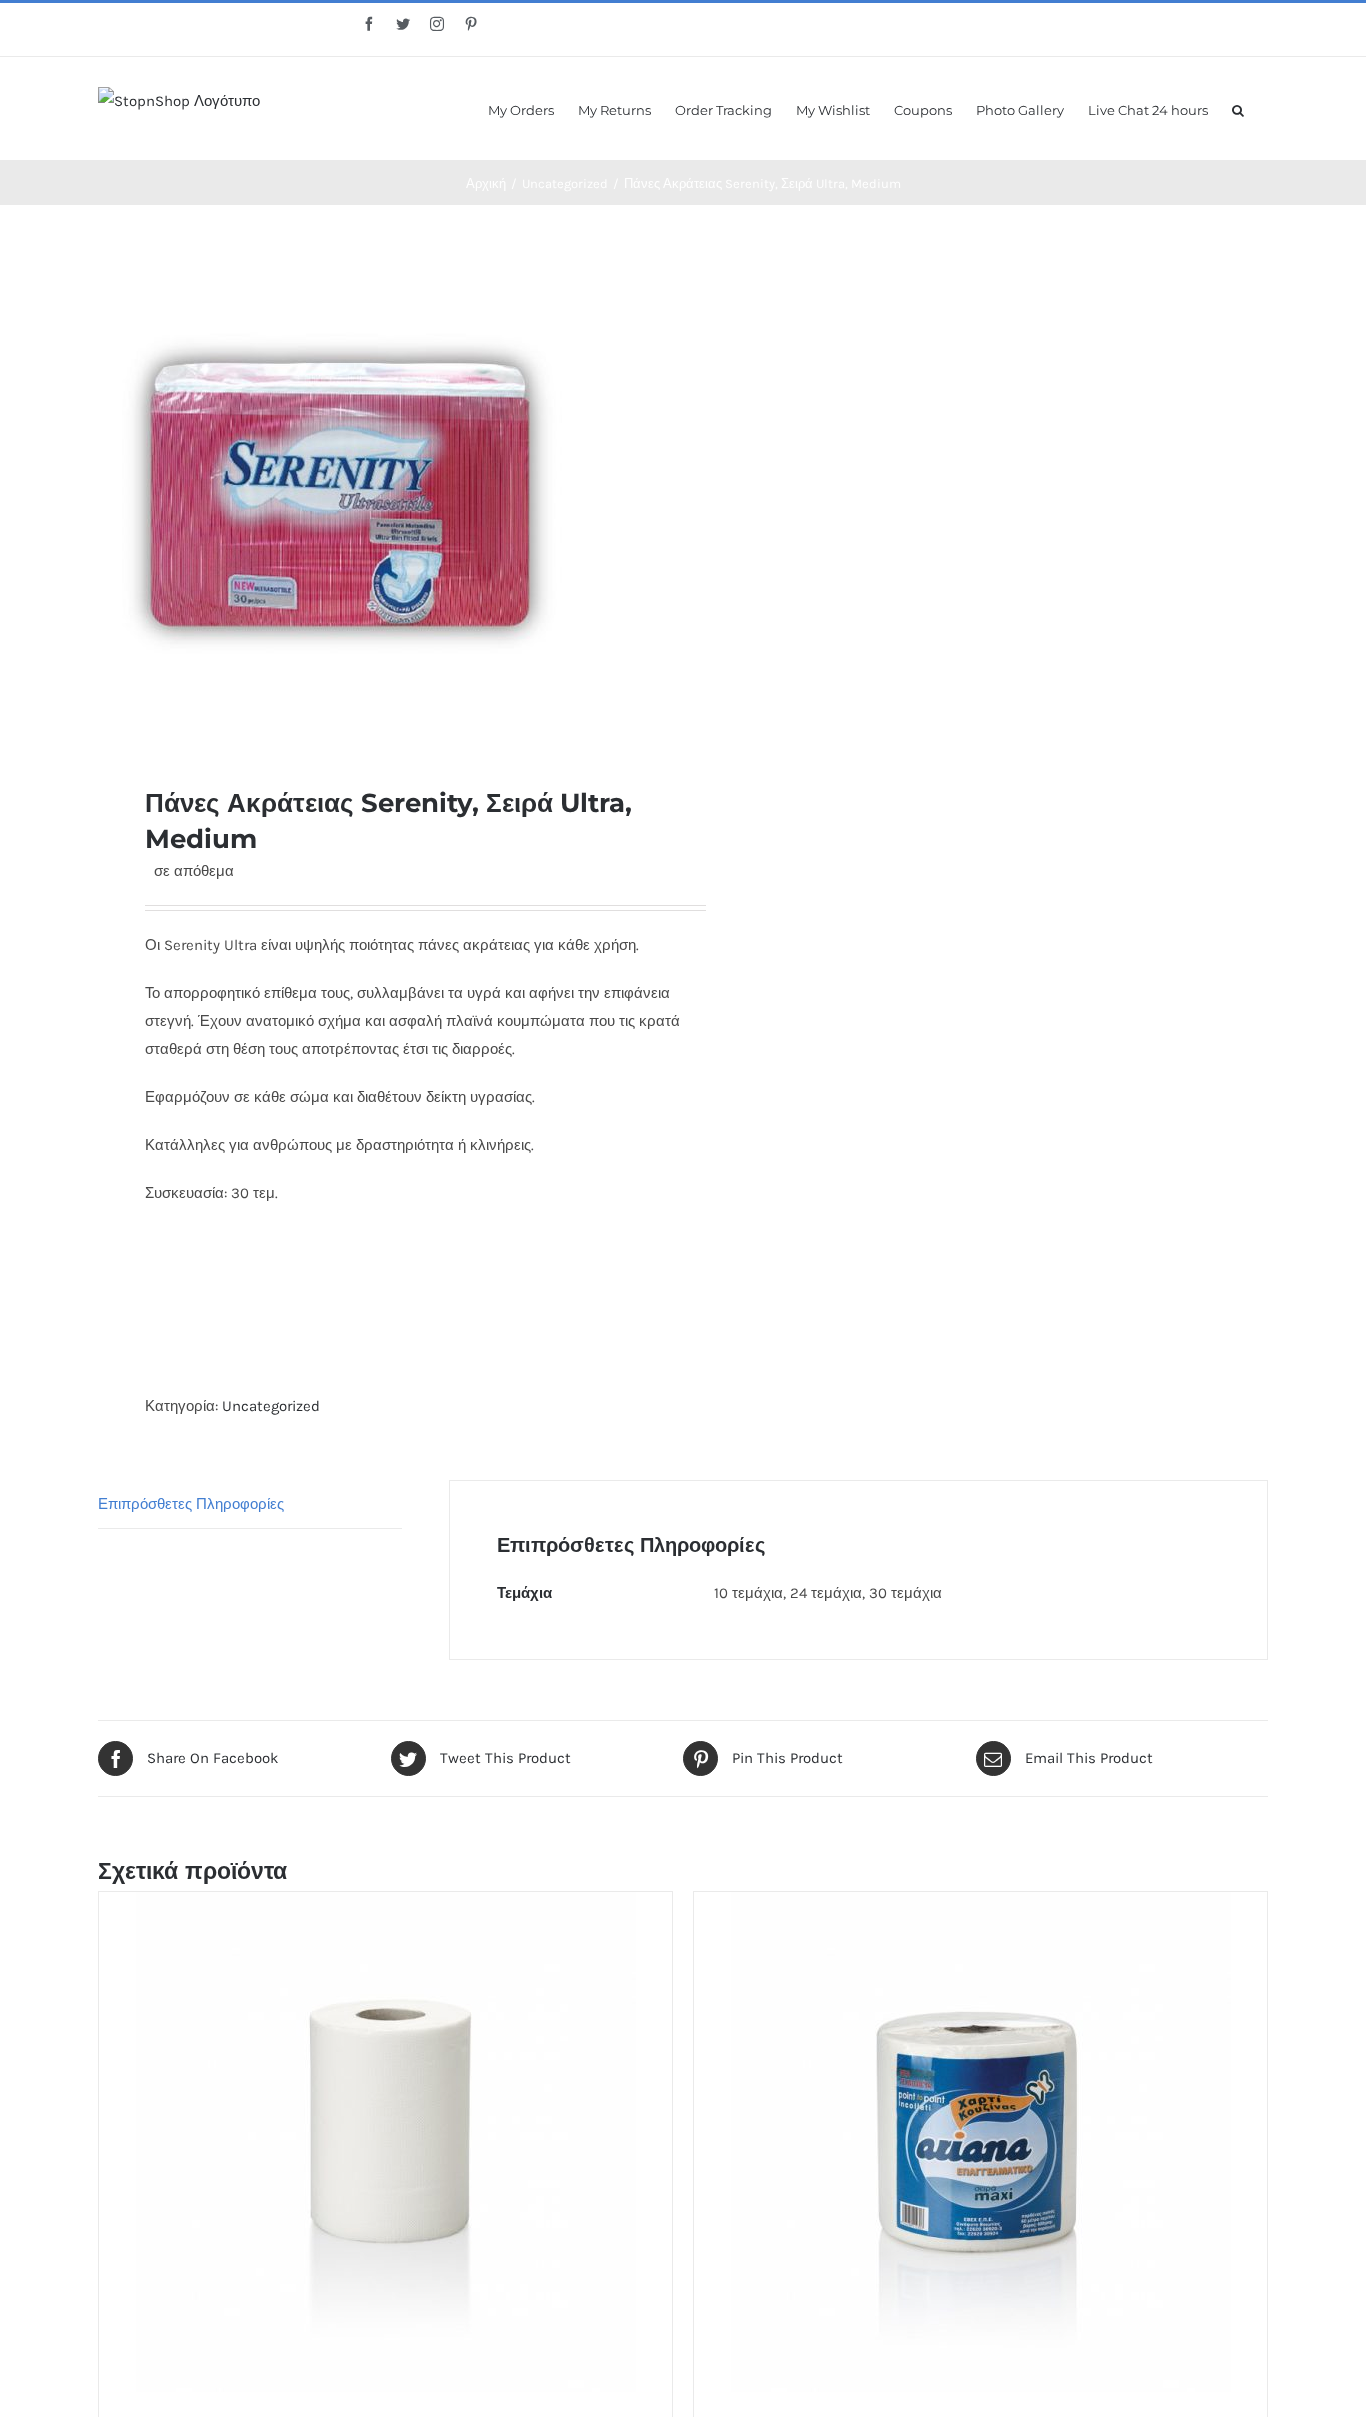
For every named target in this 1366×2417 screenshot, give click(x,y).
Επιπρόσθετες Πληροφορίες (191, 1504)
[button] (1238, 108)
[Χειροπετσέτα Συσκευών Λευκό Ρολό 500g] (385, 2142)
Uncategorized (271, 1406)
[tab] (250, 1504)
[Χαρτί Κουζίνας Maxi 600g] (980, 2142)
